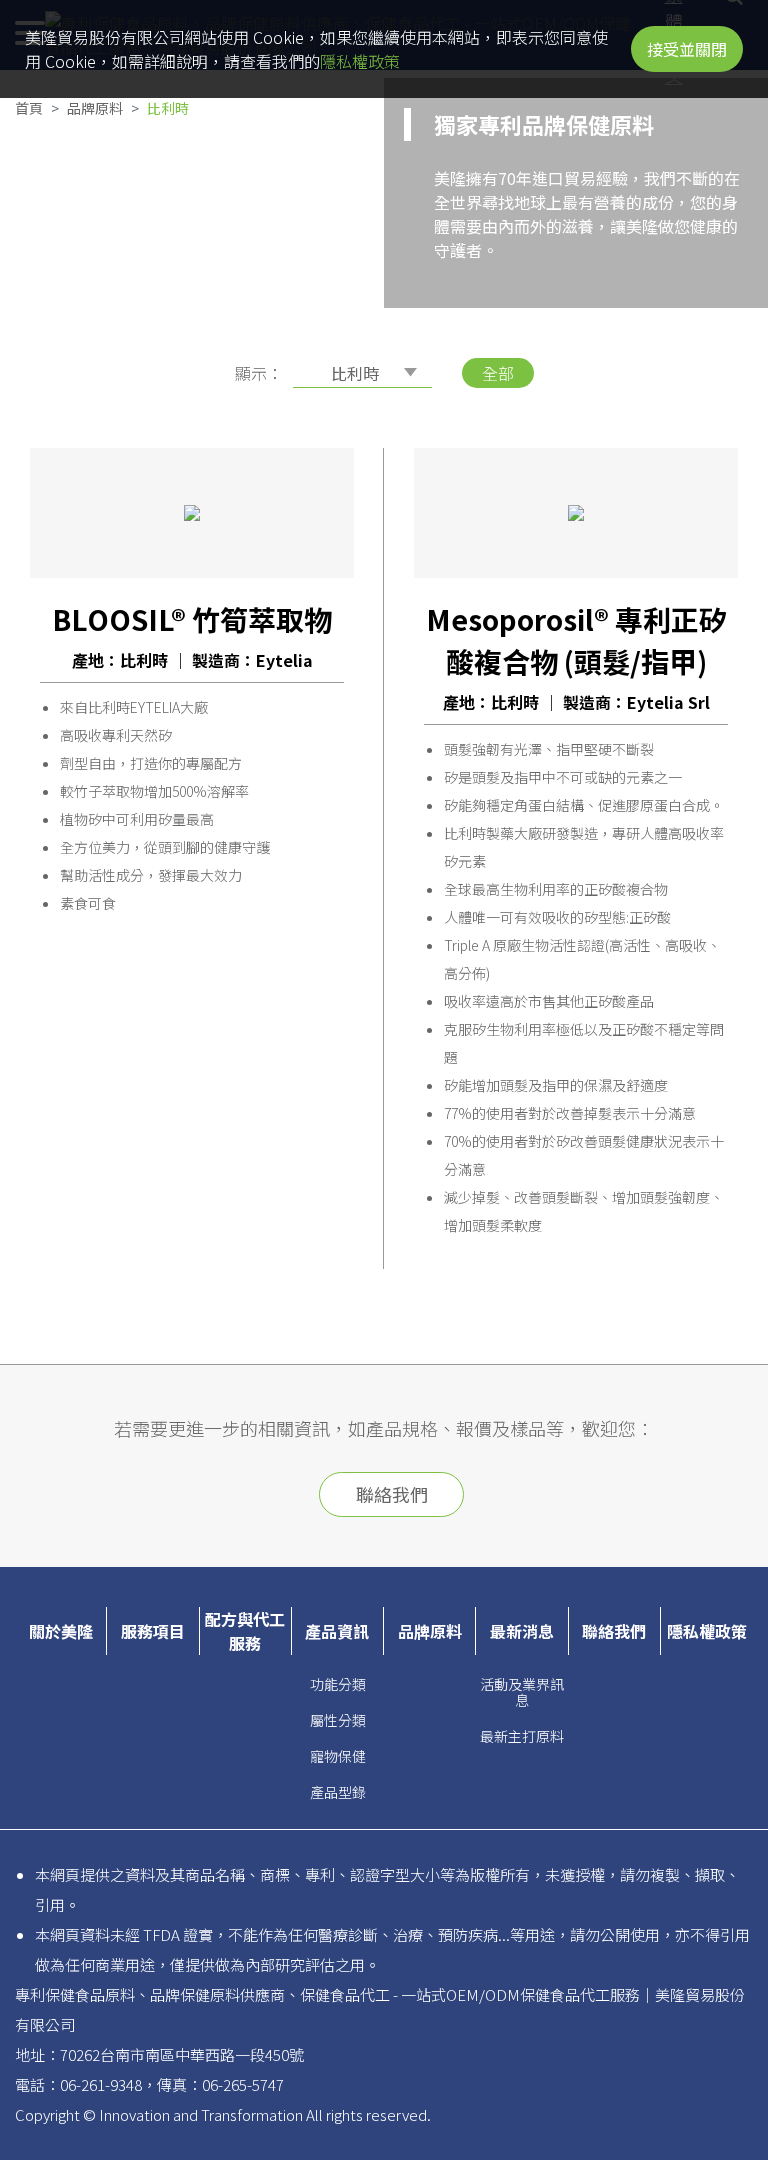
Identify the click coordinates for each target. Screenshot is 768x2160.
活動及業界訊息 (522, 1692)
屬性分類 (338, 1720)
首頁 (29, 108)
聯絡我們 (392, 1494)
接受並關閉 (687, 49)
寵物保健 (338, 1756)
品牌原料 (95, 108)
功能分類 (338, 1684)
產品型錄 (338, 1792)
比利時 (168, 108)
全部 (498, 373)
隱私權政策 (360, 61)
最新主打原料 (522, 1736)
